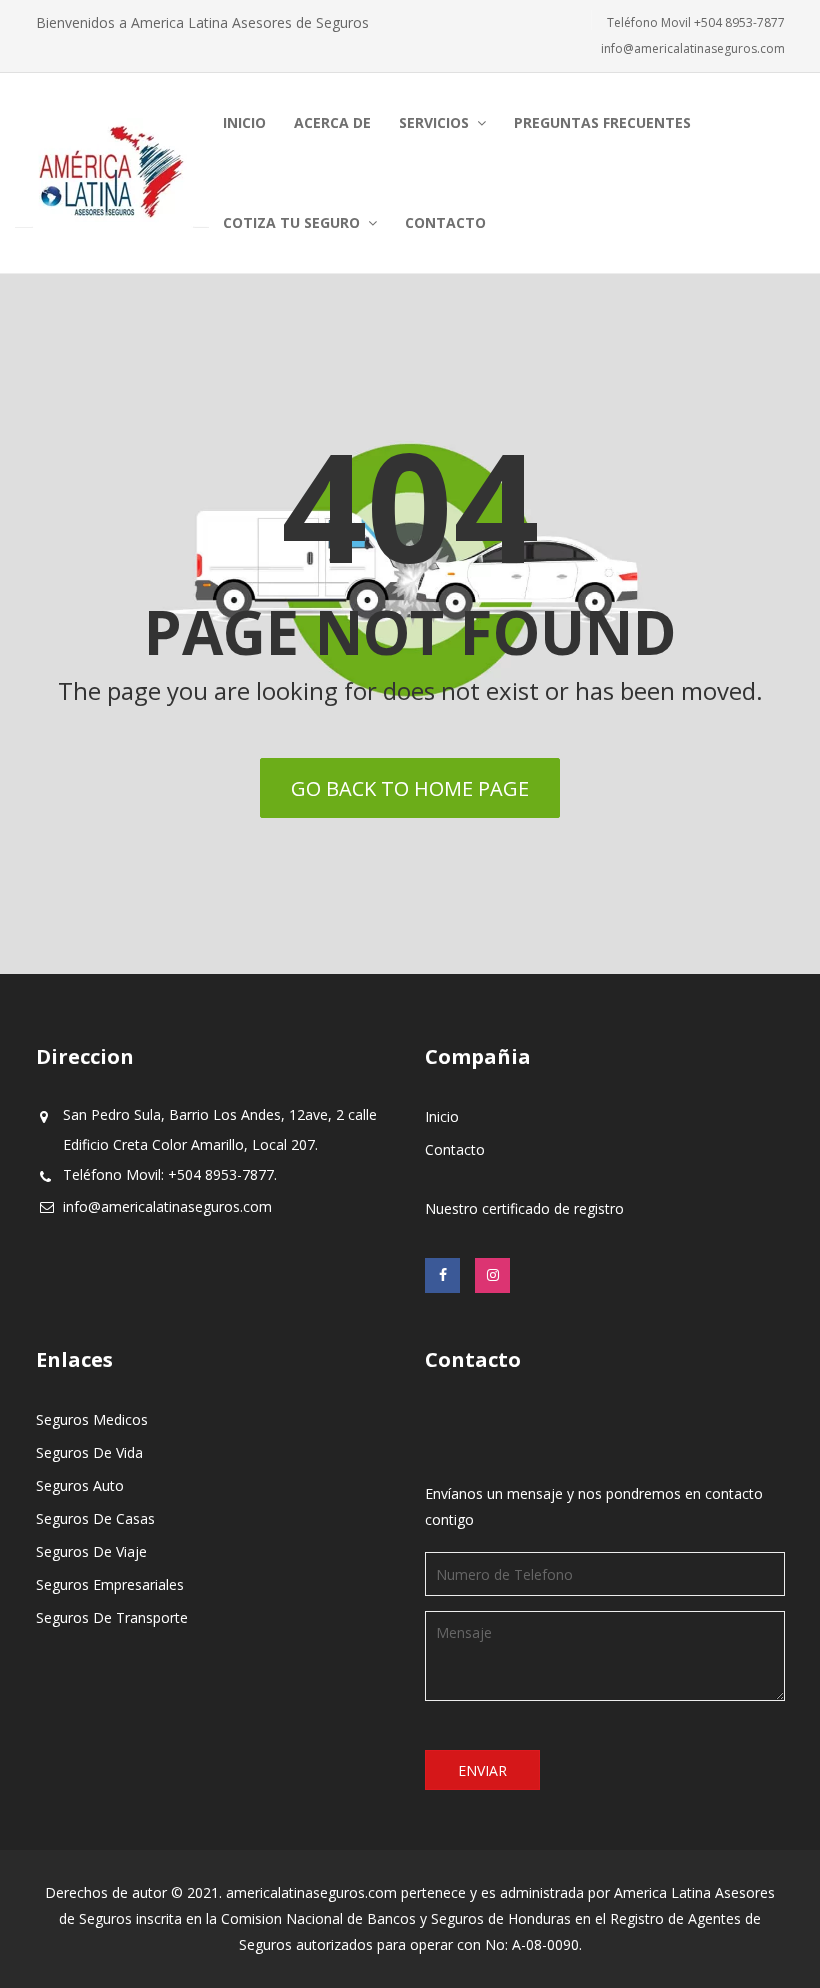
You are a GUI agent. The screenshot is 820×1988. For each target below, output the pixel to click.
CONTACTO (445, 222)
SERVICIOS (434, 122)
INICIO (244, 122)
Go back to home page (410, 788)
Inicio (442, 1116)
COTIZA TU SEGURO (291, 222)
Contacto (455, 1149)
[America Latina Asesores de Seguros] (112, 173)
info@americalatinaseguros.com (693, 48)
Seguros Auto (80, 1485)
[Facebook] (442, 1275)
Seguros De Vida (89, 1452)
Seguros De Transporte (112, 1617)
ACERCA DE (332, 122)
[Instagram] (492, 1275)
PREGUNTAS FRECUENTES (602, 122)
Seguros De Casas (95, 1518)
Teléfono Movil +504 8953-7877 (696, 22)
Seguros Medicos (92, 1419)
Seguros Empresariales (110, 1584)
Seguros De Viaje (91, 1551)
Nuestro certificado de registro (524, 1208)
